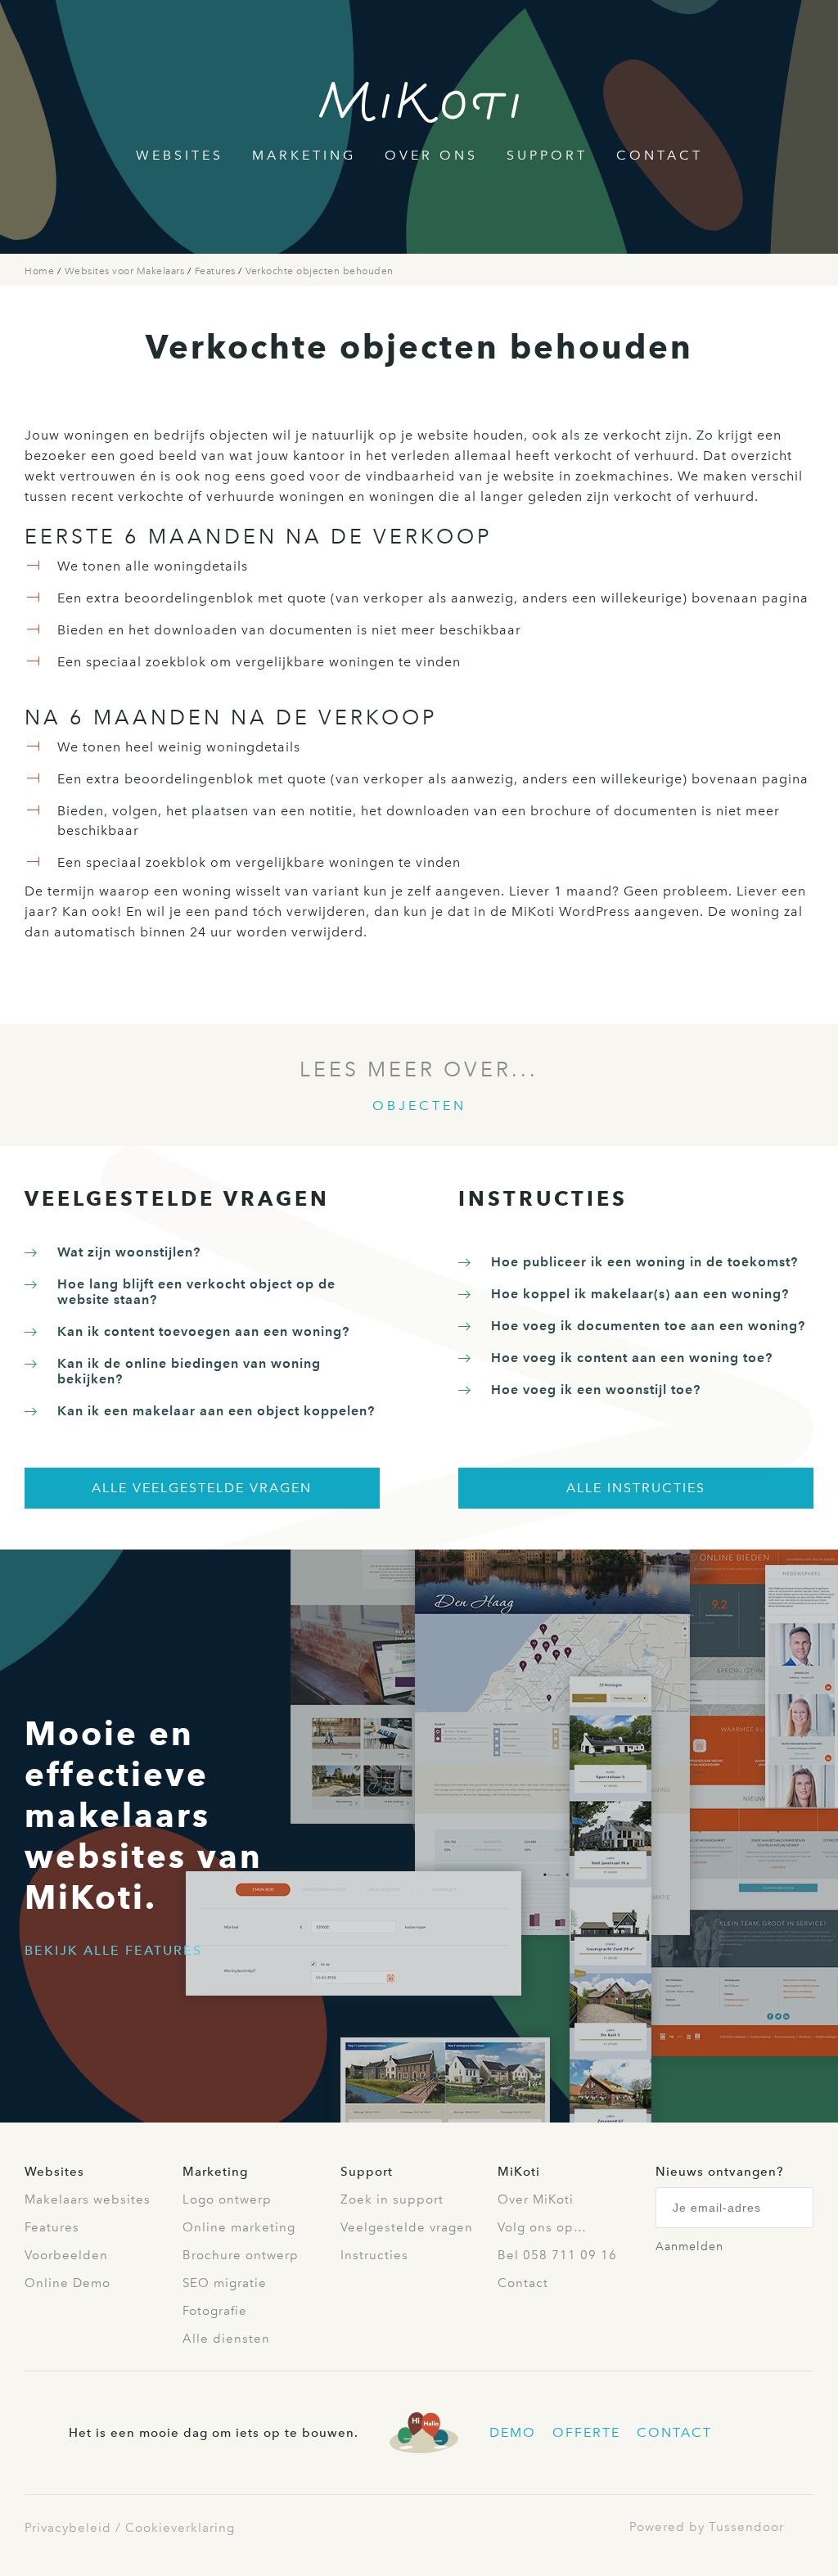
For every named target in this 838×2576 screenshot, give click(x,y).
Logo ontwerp (227, 2199)
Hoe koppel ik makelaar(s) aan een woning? (640, 1294)
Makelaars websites (88, 2199)
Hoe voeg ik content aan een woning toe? (632, 1358)
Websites (180, 155)
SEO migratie (225, 2283)
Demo (513, 2432)
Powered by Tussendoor (707, 2527)
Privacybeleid (68, 2528)
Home (41, 271)
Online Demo (68, 2283)
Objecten (419, 1105)
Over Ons (431, 155)
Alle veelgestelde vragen (202, 1488)
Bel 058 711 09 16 (557, 2255)
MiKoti (519, 2172)
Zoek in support (392, 2199)
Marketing (304, 155)
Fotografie (215, 2311)
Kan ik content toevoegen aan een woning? (203, 1331)
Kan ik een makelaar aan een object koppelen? (216, 1411)
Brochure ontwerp (241, 2255)
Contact (660, 155)
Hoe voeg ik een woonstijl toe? (596, 1390)
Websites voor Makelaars (126, 271)
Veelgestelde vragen (407, 2227)
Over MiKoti (536, 2199)
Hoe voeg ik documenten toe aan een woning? (648, 1326)
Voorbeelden (66, 2255)
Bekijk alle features (113, 1950)
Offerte (586, 2432)
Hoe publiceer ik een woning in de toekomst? (644, 1262)
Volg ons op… (542, 2227)
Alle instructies (636, 1488)
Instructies (374, 2255)
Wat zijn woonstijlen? (129, 1252)
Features (217, 271)
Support (547, 155)
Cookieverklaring (180, 2528)
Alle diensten (226, 2339)
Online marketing (239, 2227)
